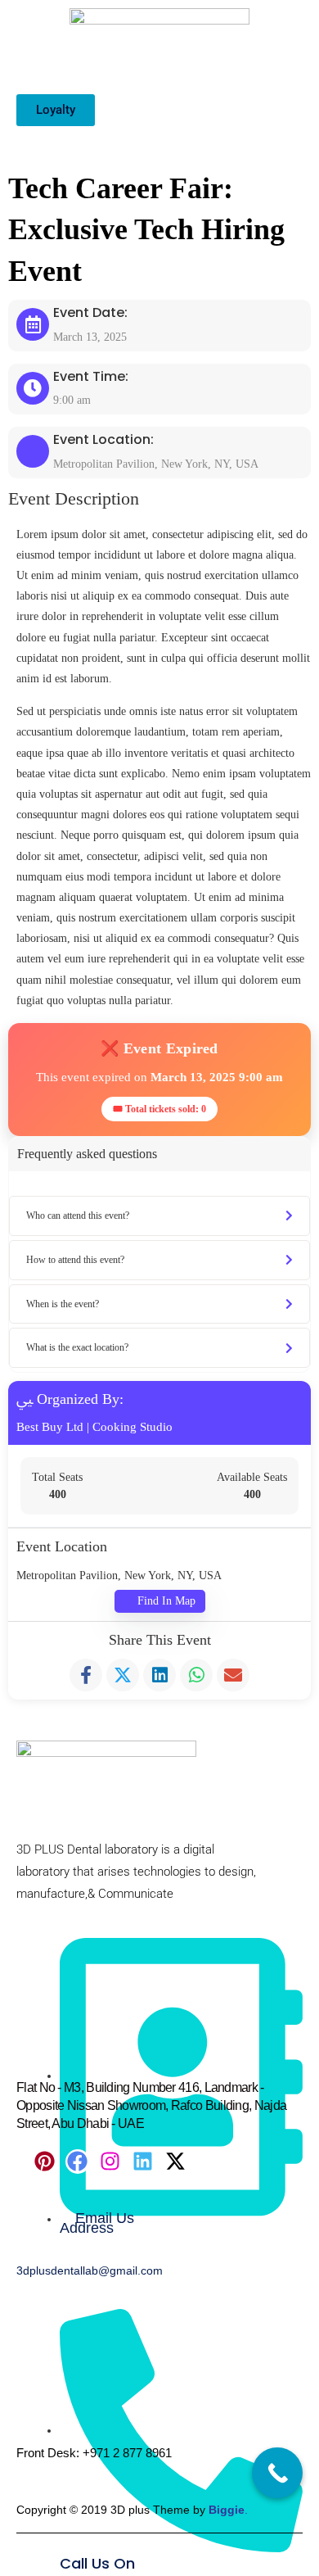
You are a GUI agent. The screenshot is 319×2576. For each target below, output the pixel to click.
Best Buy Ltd (50, 1427)
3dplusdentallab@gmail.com (90, 2270)
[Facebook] (78, 2162)
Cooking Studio (133, 1427)
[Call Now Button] (277, 2473)
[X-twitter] (176, 2162)
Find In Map (166, 1601)
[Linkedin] (143, 2162)
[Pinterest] (45, 2162)
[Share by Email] (233, 1675)
